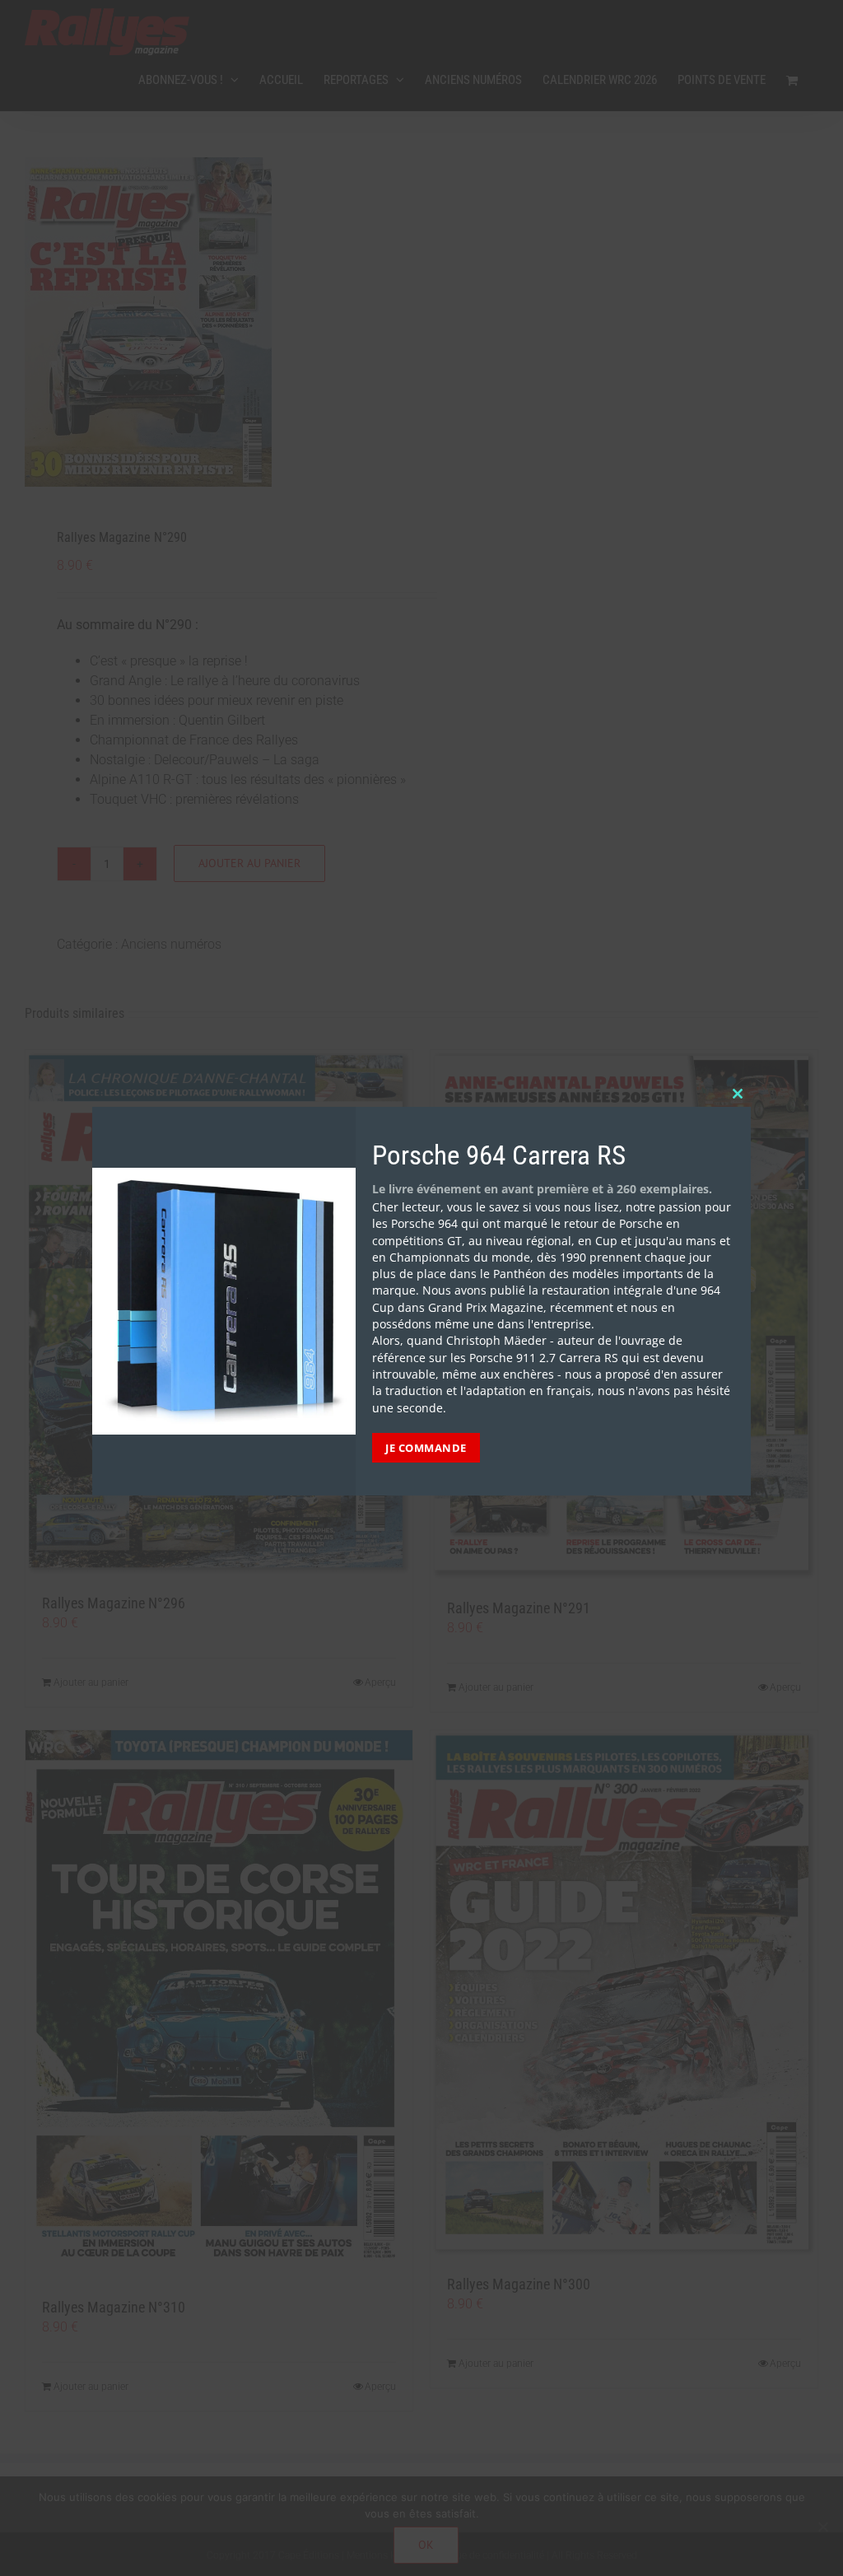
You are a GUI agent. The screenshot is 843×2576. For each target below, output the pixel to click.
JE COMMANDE (426, 1448)
